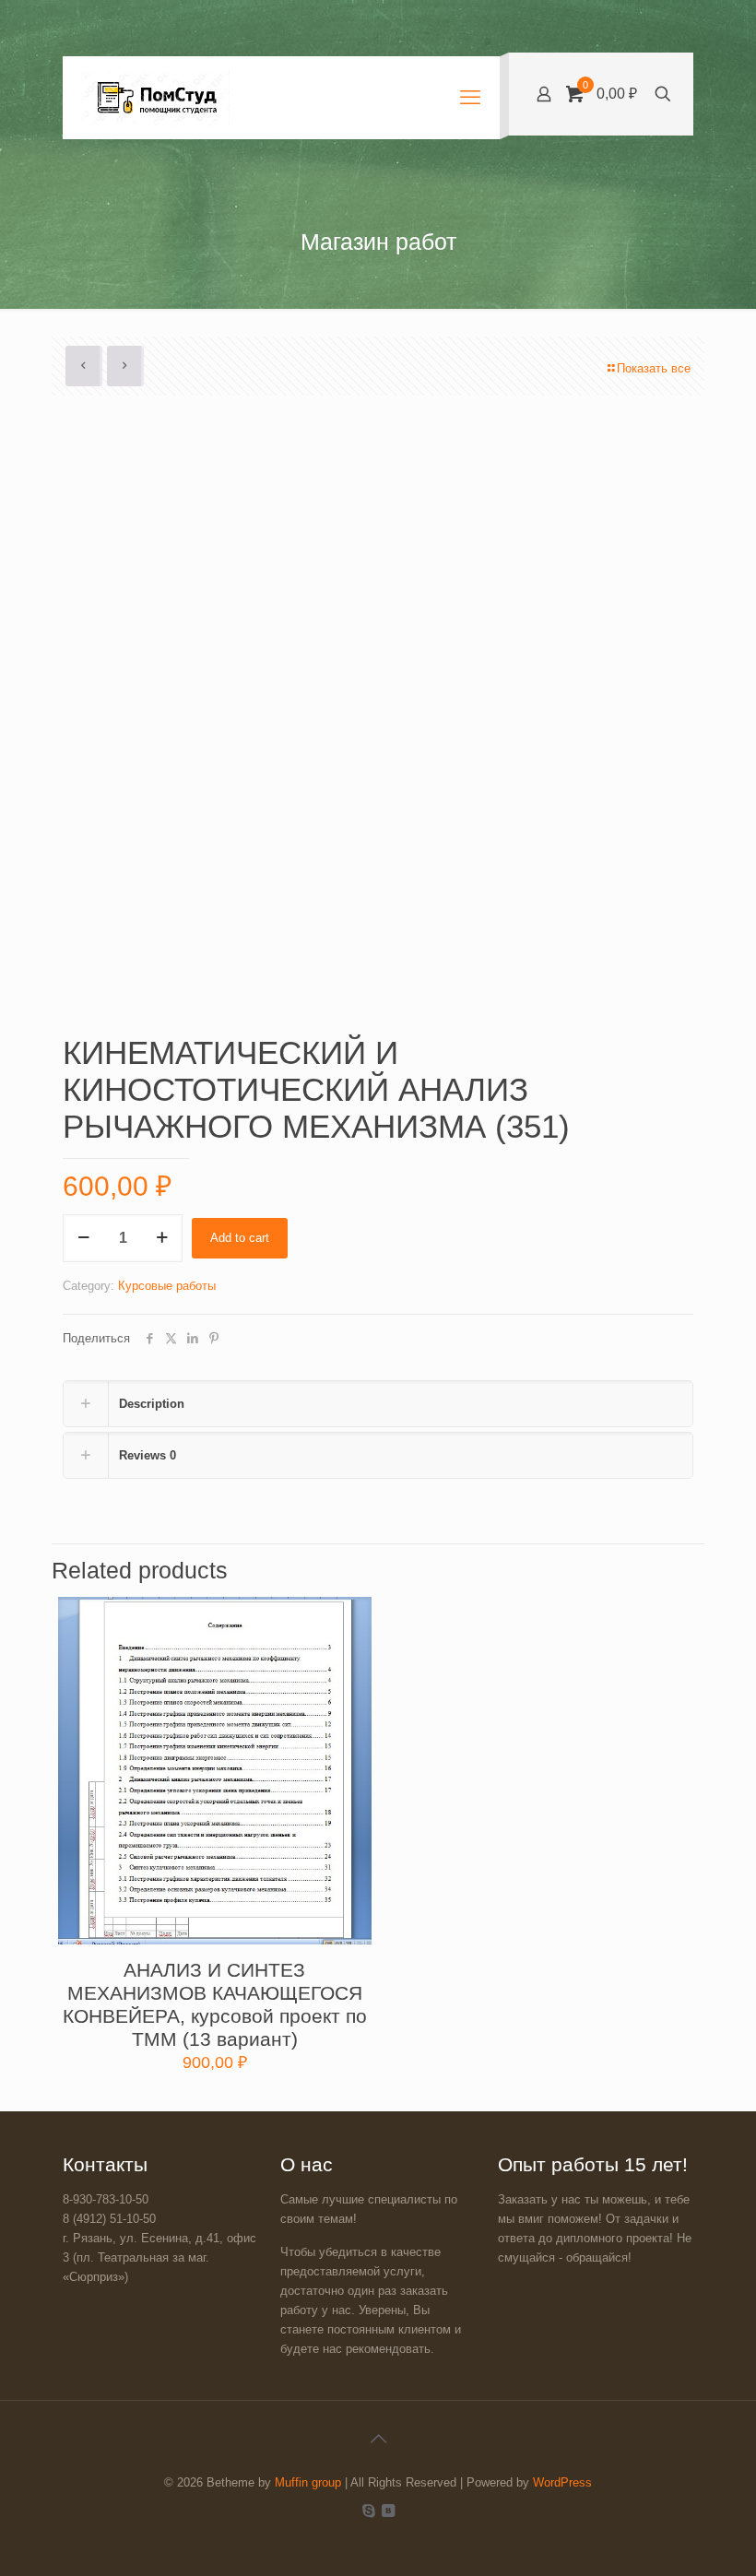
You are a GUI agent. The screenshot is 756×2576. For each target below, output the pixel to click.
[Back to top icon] (378, 2439)
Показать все (654, 368)
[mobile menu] (470, 98)
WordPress (562, 2482)
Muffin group (308, 2482)
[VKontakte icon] (388, 2510)
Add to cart (240, 1238)
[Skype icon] (368, 2510)
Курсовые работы (167, 1286)
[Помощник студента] (155, 98)
